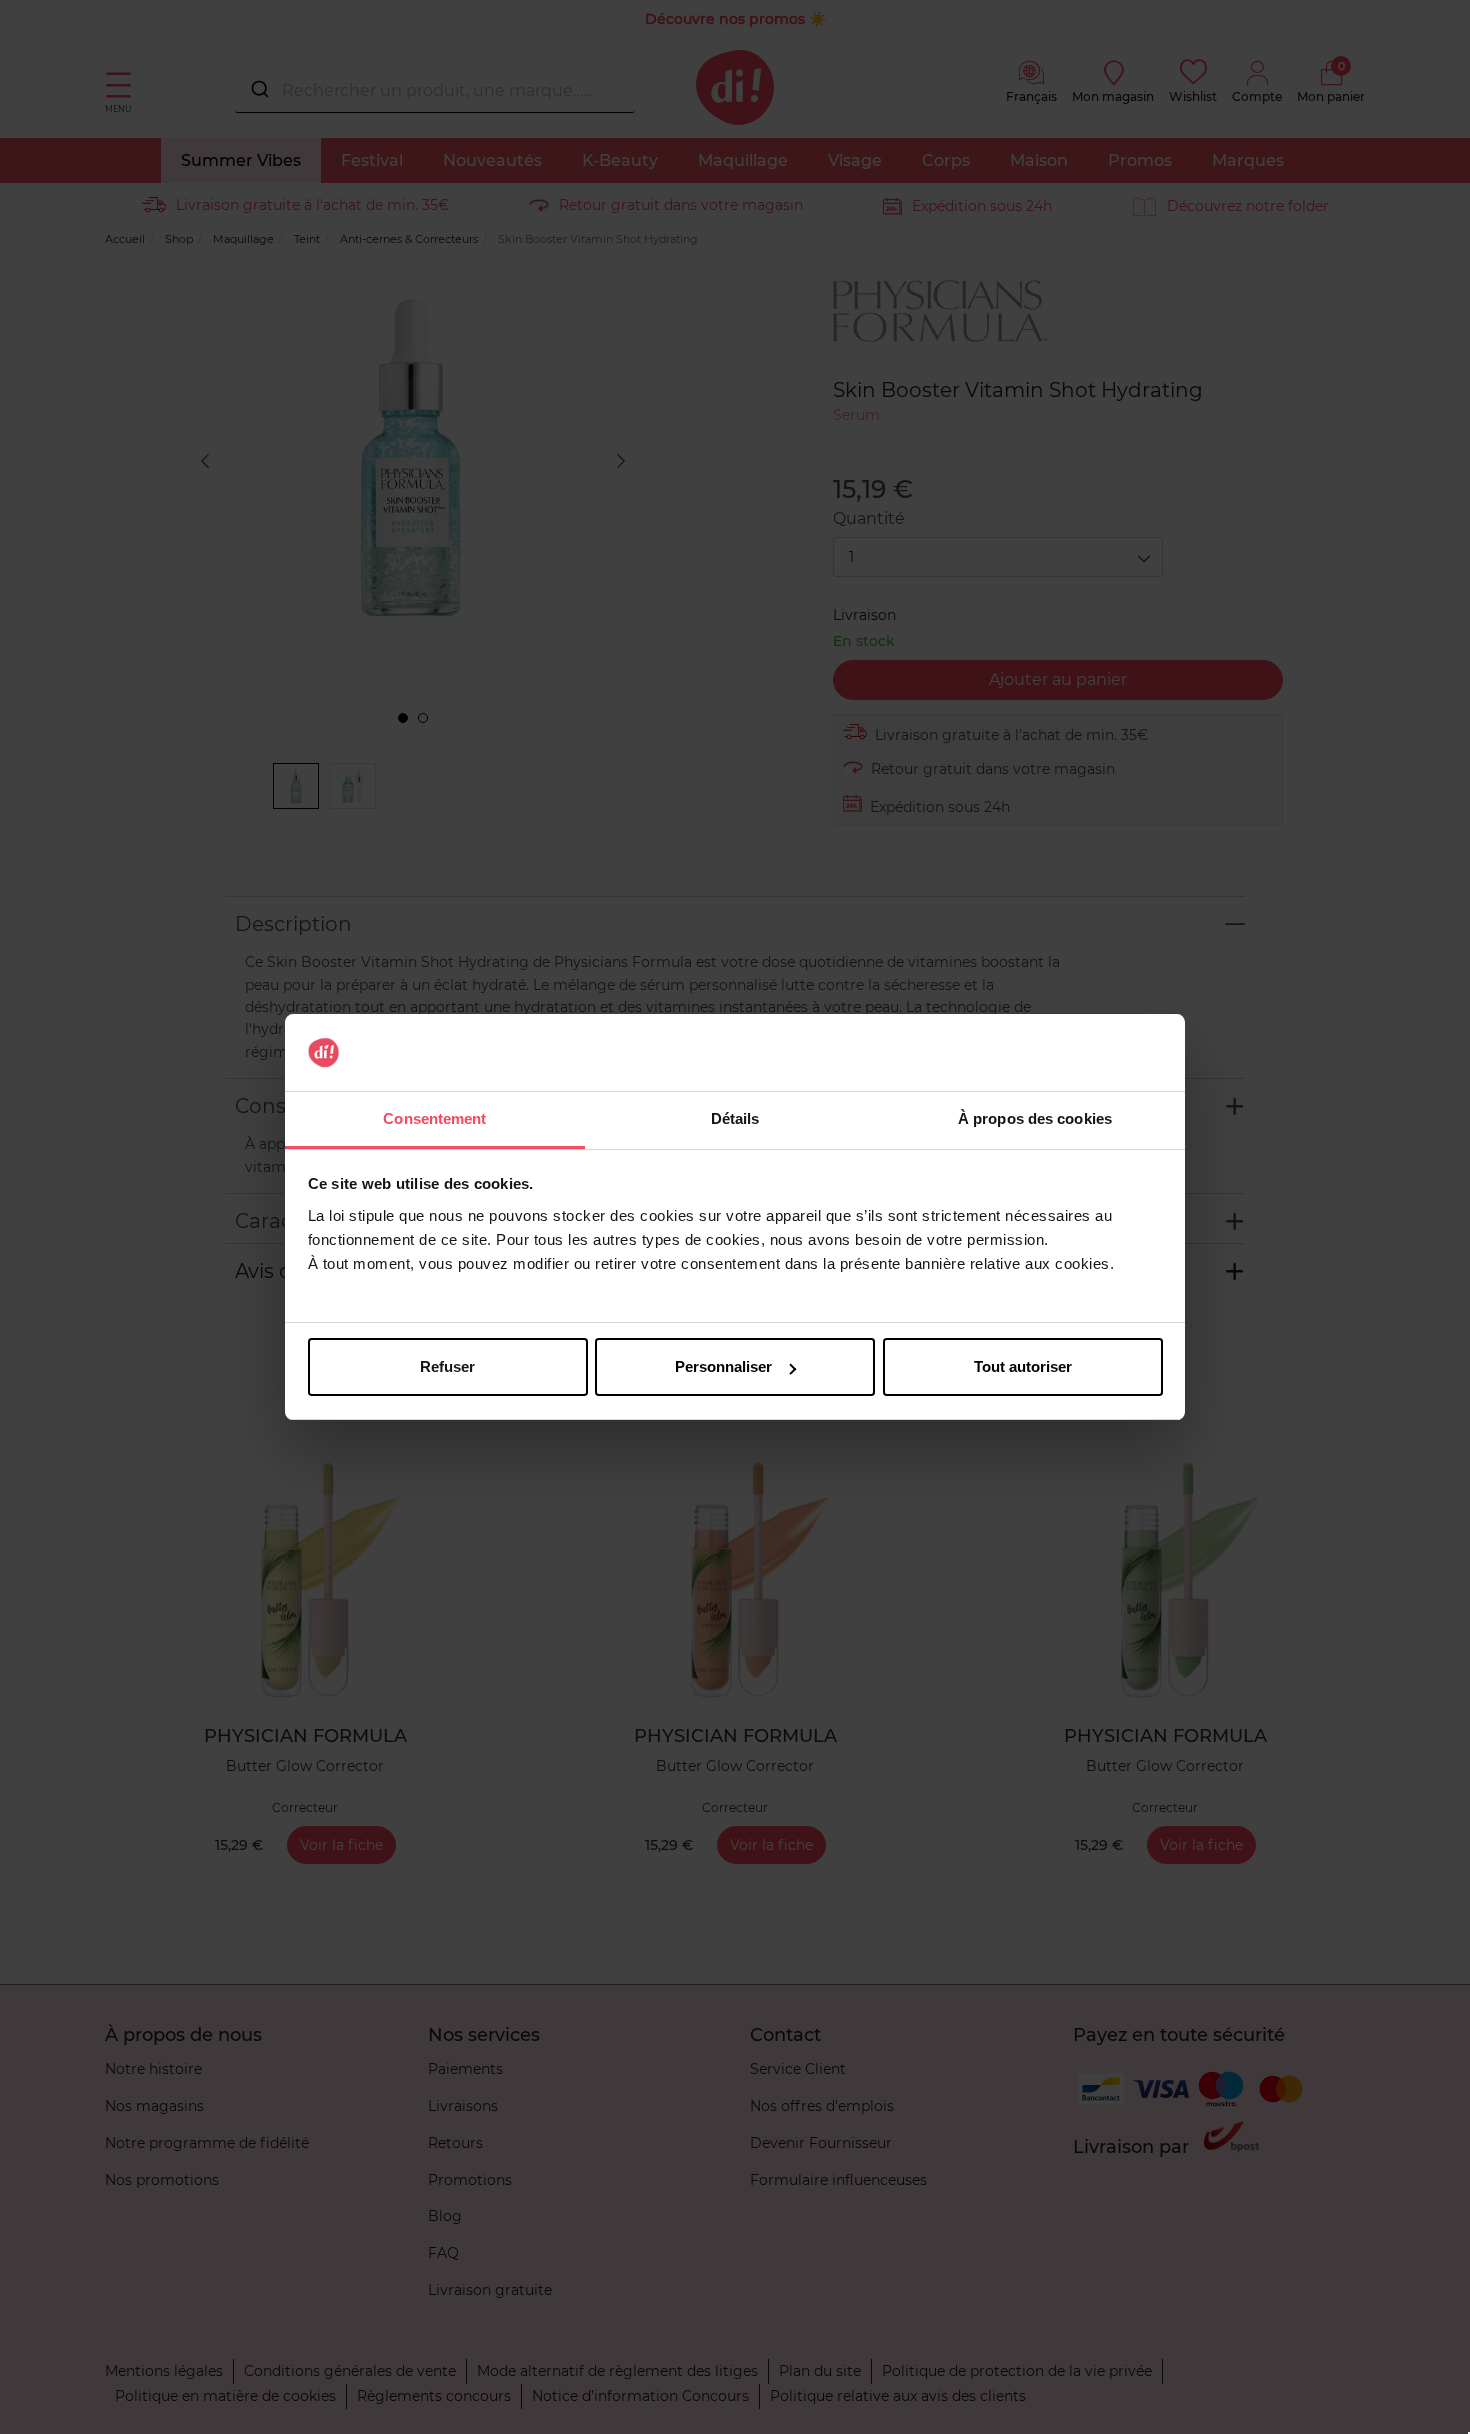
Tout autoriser (1023, 1366)
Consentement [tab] (434, 1118)
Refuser (447, 1366)
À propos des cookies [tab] (1035, 1118)
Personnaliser (723, 1366)
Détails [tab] (735, 1118)
